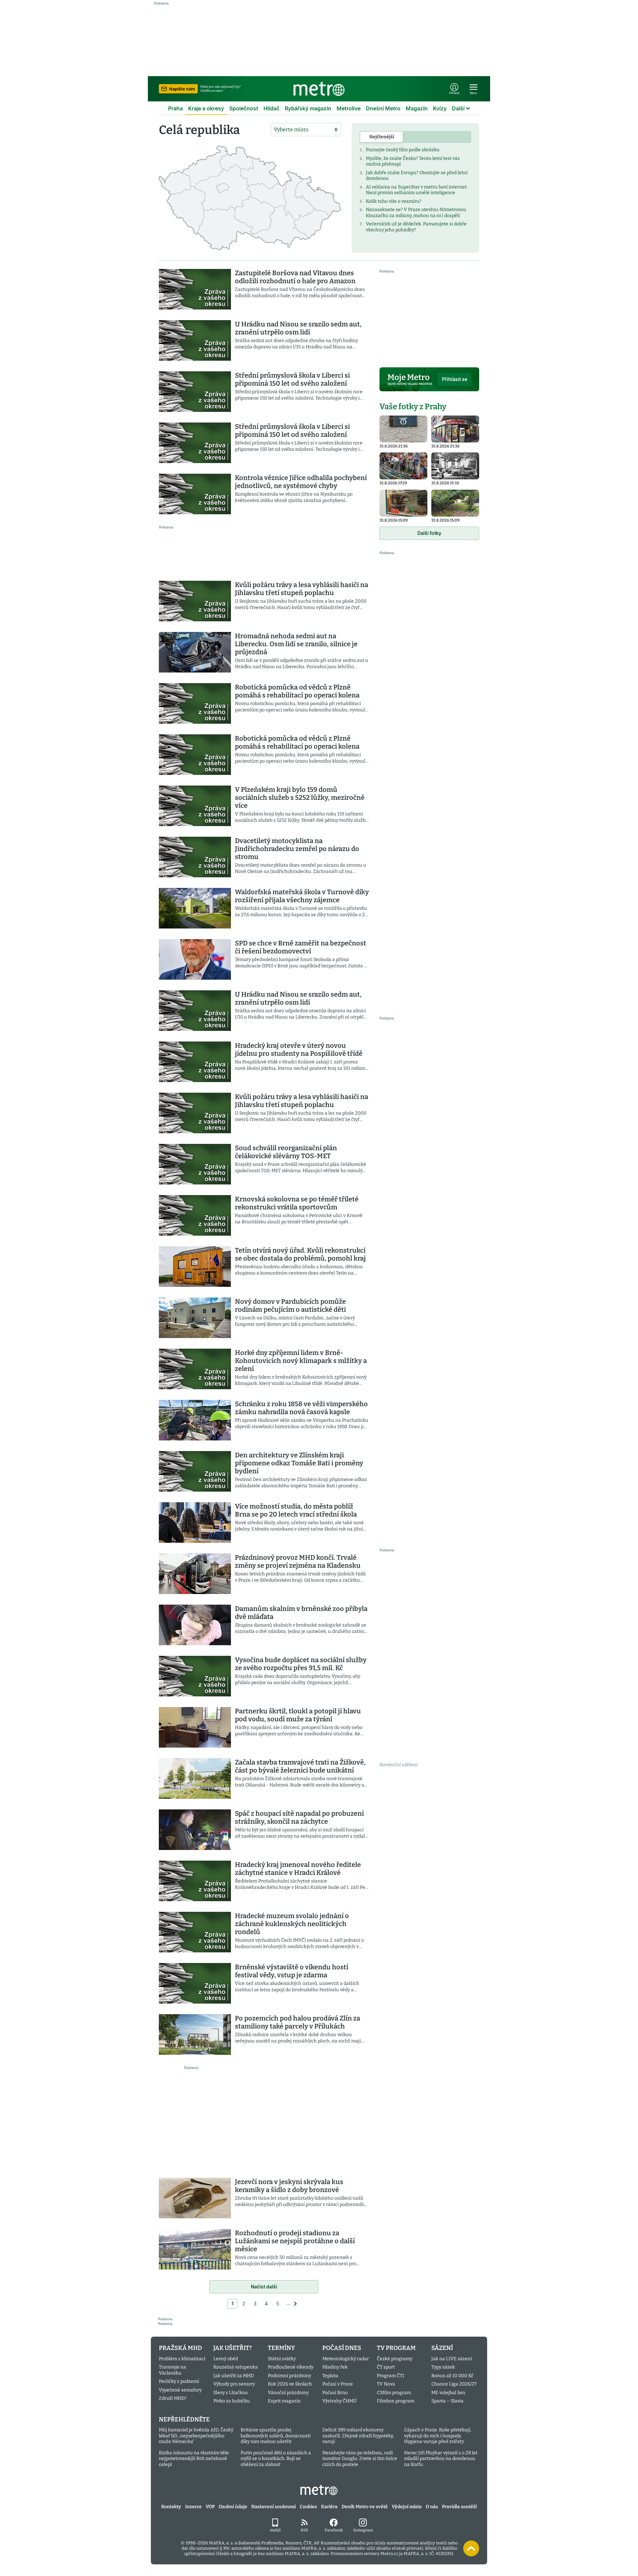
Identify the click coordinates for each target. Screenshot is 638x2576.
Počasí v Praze (338, 2384)
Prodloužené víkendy (291, 2367)
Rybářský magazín (308, 108)
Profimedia (272, 2543)
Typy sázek (443, 2367)
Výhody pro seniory (234, 2384)
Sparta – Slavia (447, 2401)
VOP (210, 2507)
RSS (304, 2530)
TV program (396, 2348)
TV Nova (386, 2384)
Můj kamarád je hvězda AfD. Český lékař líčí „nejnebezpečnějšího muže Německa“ (196, 2436)
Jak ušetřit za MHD (234, 2376)
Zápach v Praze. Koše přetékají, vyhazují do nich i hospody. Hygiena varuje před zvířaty (438, 2436)
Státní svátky (282, 2359)
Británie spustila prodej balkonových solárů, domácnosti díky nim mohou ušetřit (276, 2436)
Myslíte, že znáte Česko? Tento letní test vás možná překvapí (413, 161)
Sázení (442, 2348)
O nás (432, 2507)
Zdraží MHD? (173, 2398)
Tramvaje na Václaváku (172, 2370)
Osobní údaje (233, 2507)
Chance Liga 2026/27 (454, 2384)
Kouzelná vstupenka (236, 2367)
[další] (295, 2304)
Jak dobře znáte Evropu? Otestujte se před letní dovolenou (417, 176)
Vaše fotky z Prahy (413, 407)
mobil (275, 2530)
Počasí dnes (342, 2348)
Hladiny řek (335, 2367)
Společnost (244, 108)
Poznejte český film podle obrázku (403, 150)
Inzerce (193, 2507)
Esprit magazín (284, 2401)
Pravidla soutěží (459, 2507)
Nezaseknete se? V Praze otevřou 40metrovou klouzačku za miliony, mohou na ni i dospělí (416, 213)
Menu (474, 93)
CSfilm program (394, 2393)
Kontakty (171, 2507)
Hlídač (271, 108)
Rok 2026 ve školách (290, 2384)
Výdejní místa (407, 2507)
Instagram (363, 2530)
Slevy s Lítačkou (231, 2393)
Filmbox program (396, 2401)
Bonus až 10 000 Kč (452, 2376)
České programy (395, 2359)
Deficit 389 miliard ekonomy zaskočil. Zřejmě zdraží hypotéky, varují (358, 2436)
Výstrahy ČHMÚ (339, 2401)
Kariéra (329, 2507)
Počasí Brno (335, 2393)
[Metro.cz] (319, 89)
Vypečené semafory (180, 2390)
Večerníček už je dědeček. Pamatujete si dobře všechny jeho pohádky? (416, 227)
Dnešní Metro (383, 108)
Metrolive (349, 108)
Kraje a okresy (206, 108)
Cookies (308, 2507)
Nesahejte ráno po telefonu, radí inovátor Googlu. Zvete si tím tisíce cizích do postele (360, 2459)
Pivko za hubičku (232, 2401)
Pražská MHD (180, 2348)
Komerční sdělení (399, 1765)
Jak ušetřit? (233, 2348)
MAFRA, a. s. (221, 2543)
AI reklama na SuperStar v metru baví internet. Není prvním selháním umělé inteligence (417, 190)
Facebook (334, 2530)
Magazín (417, 108)
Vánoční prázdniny (288, 2393)
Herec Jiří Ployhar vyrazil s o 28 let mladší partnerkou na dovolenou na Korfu (441, 2459)
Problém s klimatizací (182, 2359)
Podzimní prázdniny (289, 2376)
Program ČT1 (391, 2376)
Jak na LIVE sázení (452, 2359)
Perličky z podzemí (179, 2381)
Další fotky (429, 533)
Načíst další (264, 2287)
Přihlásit (454, 93)
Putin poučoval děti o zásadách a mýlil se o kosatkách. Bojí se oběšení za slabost (276, 2459)
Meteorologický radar (346, 2359)
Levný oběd (226, 2359)
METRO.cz (319, 2490)
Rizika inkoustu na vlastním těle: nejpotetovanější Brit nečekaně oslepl (194, 2459)
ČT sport (386, 2367)
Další (458, 108)
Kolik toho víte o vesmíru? (394, 201)
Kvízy (440, 108)
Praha (175, 108)
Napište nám (182, 89)
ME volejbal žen (448, 2393)
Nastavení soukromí (273, 2507)
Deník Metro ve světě (365, 2507)
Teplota (330, 2376)
